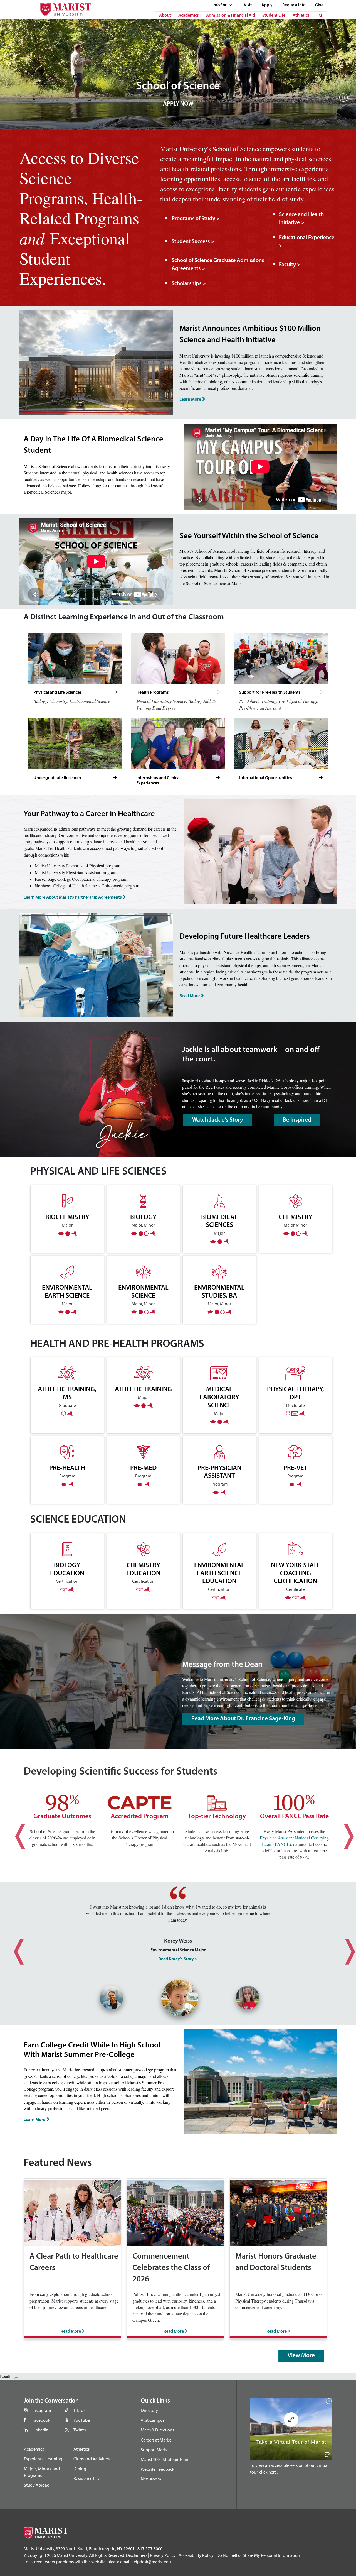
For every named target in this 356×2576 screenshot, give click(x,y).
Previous (14, 1832)
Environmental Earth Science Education (219, 1573)
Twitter (80, 2430)
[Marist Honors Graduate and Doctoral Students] (278, 2212)
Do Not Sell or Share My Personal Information (258, 2555)
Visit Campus (153, 2420)
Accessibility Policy (196, 2555)
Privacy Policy (163, 2555)
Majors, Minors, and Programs (42, 2472)
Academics (189, 16)
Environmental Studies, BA (219, 1291)
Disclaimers (137, 2555)
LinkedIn (40, 2430)
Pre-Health (67, 1468)
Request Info (294, 5)
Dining (80, 2469)
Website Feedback (158, 2469)
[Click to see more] (115, 692)
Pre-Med (143, 1468)
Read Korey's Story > (178, 1959)
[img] (343, 100)
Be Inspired (297, 1120)
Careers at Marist (156, 2440)
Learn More (190, 399)
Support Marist (154, 2450)
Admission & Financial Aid (231, 16)
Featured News (58, 2163)
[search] (321, 16)
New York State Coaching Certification (296, 1573)
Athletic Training (143, 1389)
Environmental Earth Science (67, 1291)
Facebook (41, 2420)
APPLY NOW (178, 104)
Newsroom (151, 2479)
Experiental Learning (43, 2459)
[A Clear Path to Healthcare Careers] (72, 2212)
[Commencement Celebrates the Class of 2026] (175, 2212)
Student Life (274, 16)
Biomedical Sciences (219, 1221)
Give (319, 5)
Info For (220, 5)
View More (301, 2356)
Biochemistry (67, 1217)
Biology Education (67, 1569)
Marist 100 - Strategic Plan (165, 2459)
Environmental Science (143, 1291)
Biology (143, 1217)
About (165, 16)
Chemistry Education (143, 1569)
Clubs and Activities (92, 2459)
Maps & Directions (157, 2430)
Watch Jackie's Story (218, 1120)
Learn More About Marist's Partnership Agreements (73, 897)
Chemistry (296, 1217)
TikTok (80, 2410)
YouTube (82, 2420)
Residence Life (87, 2478)
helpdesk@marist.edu (151, 2562)
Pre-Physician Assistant (219, 1472)
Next (342, 1832)
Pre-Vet (295, 1468)
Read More (190, 995)
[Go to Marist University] (62, 8)
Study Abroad (37, 2485)
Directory (149, 2410)
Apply (267, 5)
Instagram (42, 2410)
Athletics (301, 16)
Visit (248, 5)
